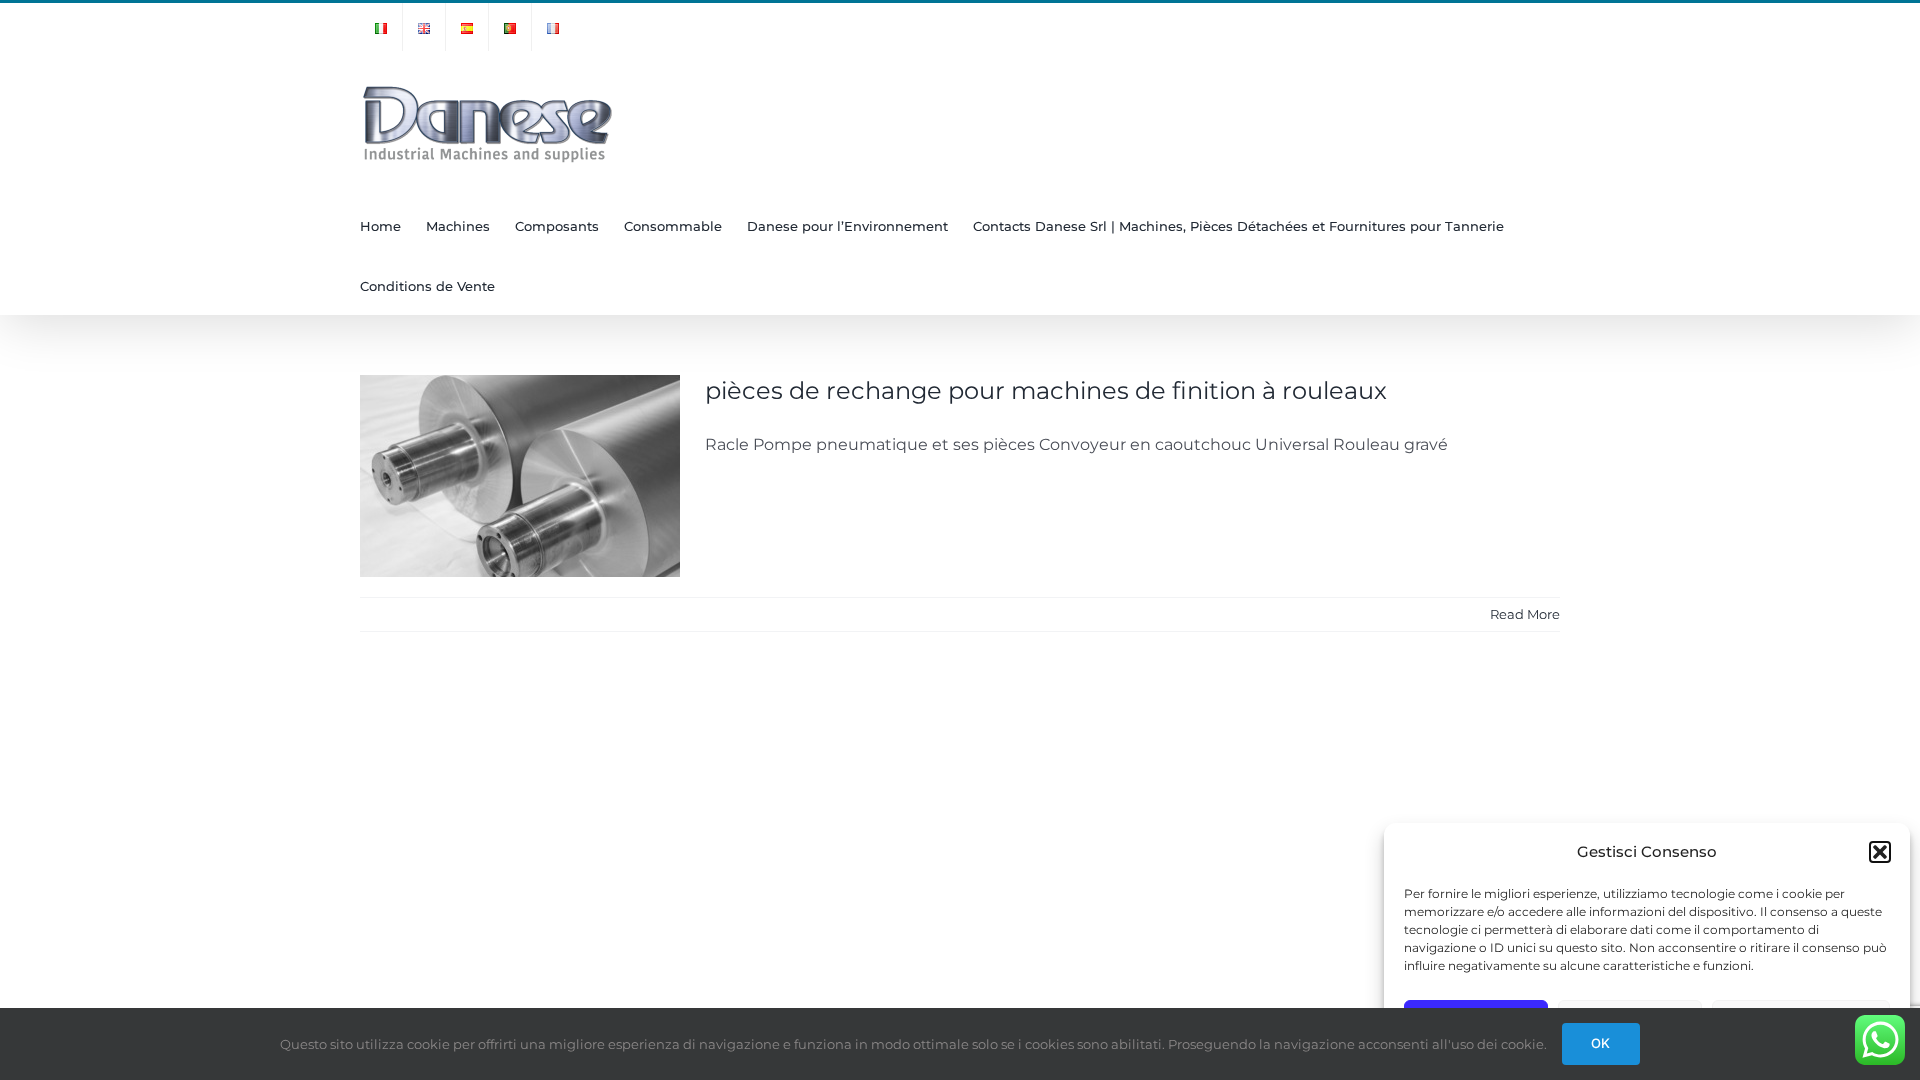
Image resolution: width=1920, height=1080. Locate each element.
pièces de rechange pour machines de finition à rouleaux (1046, 390)
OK (1600, 1043)
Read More (1525, 614)
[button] (1880, 852)
